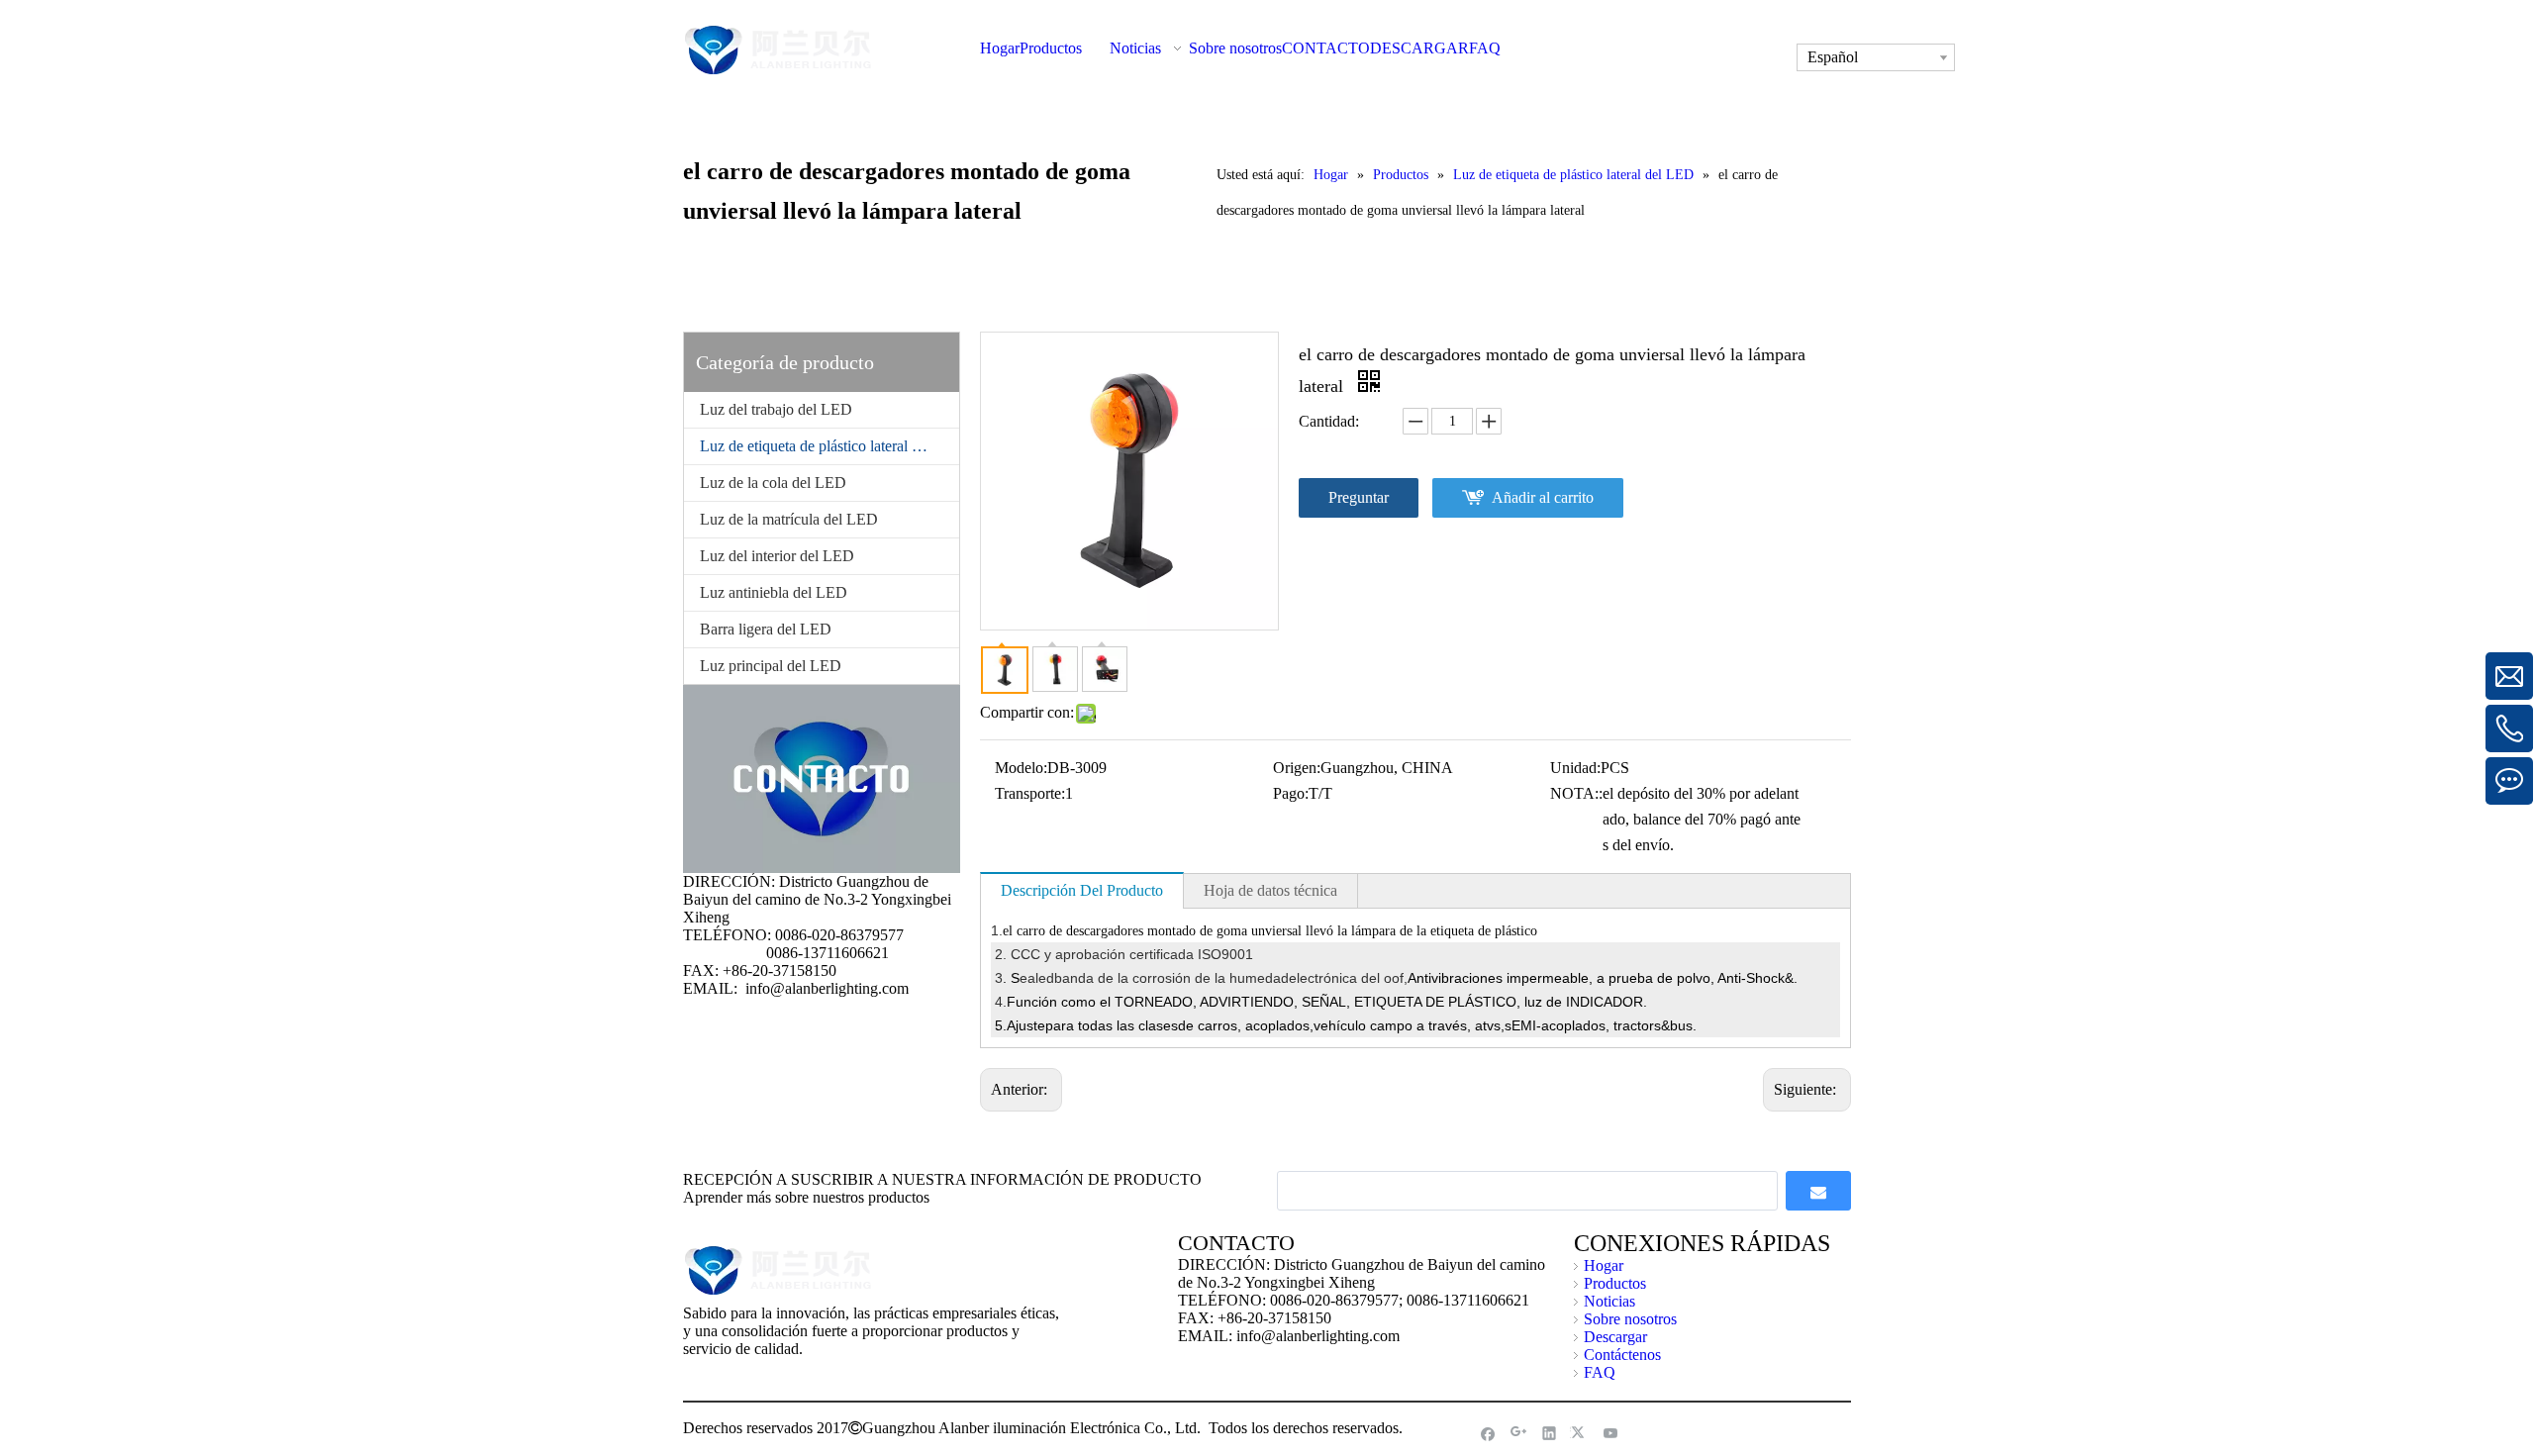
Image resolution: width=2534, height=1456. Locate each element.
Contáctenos (1622, 1355)
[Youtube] (1611, 1433)
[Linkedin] (1550, 1433)
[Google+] (1519, 1433)
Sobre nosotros (1630, 1319)
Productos (1615, 1283)
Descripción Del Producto (1082, 890)
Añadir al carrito (1543, 497)
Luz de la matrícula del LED (789, 519)
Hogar (1604, 1265)
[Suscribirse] (1818, 1191)
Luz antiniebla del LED (774, 592)
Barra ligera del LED (766, 629)
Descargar (1615, 1337)
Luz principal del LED (771, 666)
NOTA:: (1576, 793)
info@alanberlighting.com (827, 988)
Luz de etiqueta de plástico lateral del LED (829, 446)
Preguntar (1359, 497)
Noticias (1609, 1301)
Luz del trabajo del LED (776, 409)
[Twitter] (1580, 1433)
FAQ (1600, 1372)
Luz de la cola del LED (773, 483)
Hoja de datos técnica (1270, 890)
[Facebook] (1488, 1433)
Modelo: (1021, 768)
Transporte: (1030, 793)
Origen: (1297, 768)
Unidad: (1575, 768)
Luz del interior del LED (777, 556)
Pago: (1291, 793)
